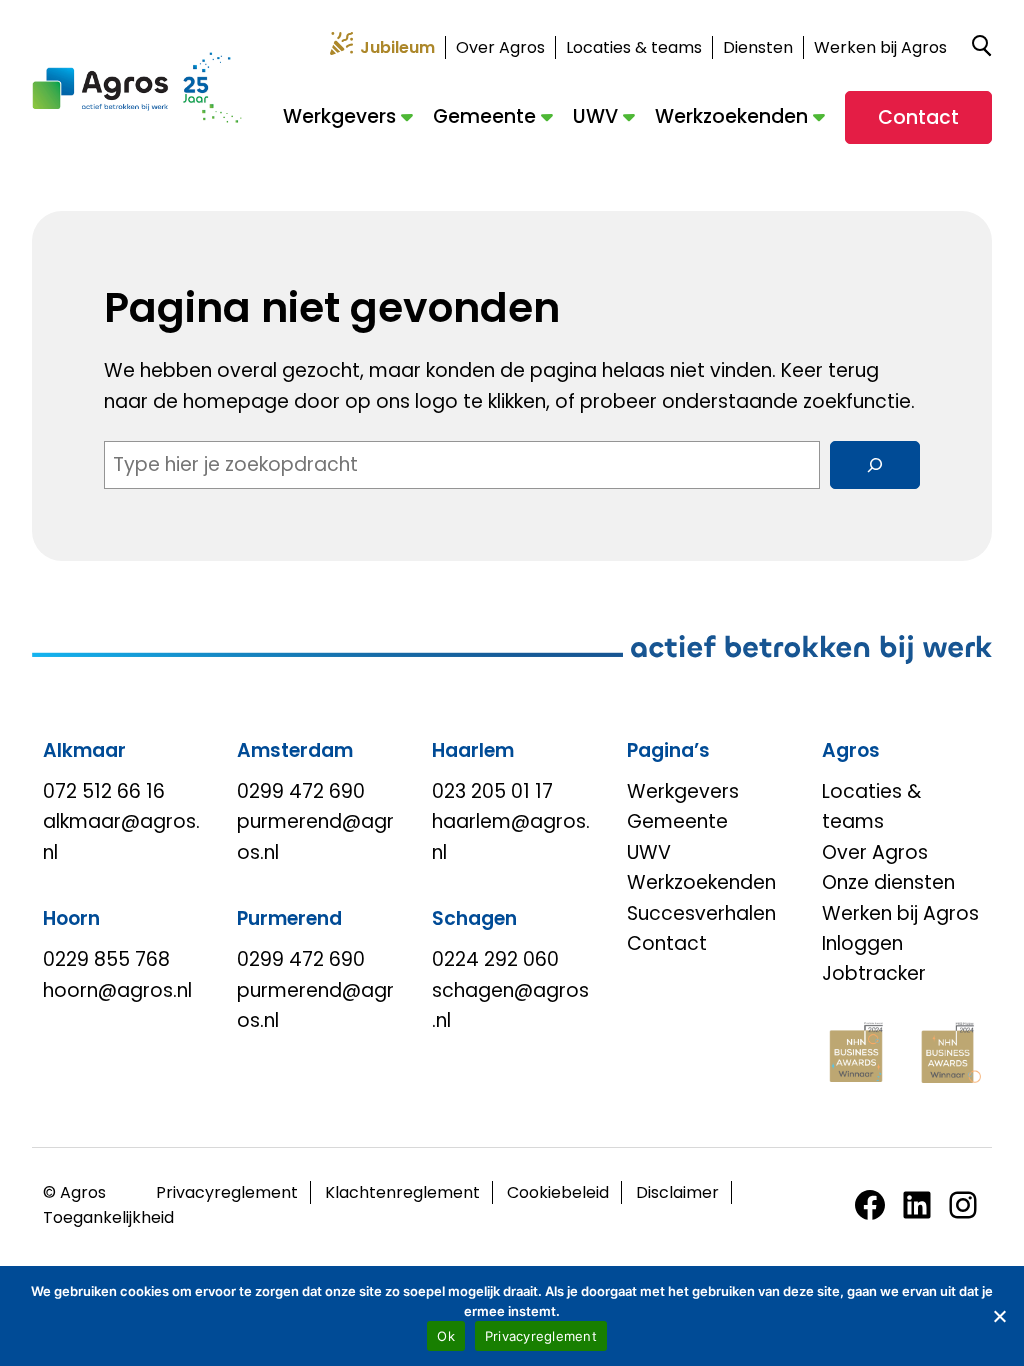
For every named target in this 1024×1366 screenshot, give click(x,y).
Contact (918, 117)
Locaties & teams (634, 47)
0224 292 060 (495, 959)
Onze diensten (888, 882)
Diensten (758, 47)
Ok (446, 1336)
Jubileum (397, 47)
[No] (999, 1316)
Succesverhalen (701, 913)
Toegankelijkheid (108, 1217)
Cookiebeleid (558, 1192)
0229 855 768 (106, 959)
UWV (595, 116)
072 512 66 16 (104, 791)
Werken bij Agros (880, 47)
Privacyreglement (227, 1192)
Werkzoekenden (731, 116)
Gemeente (484, 116)
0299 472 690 (301, 791)
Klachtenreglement (402, 1192)
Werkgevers (339, 116)
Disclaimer (677, 1192)
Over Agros (500, 47)
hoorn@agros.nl (117, 990)
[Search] (875, 465)
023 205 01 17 (492, 791)
